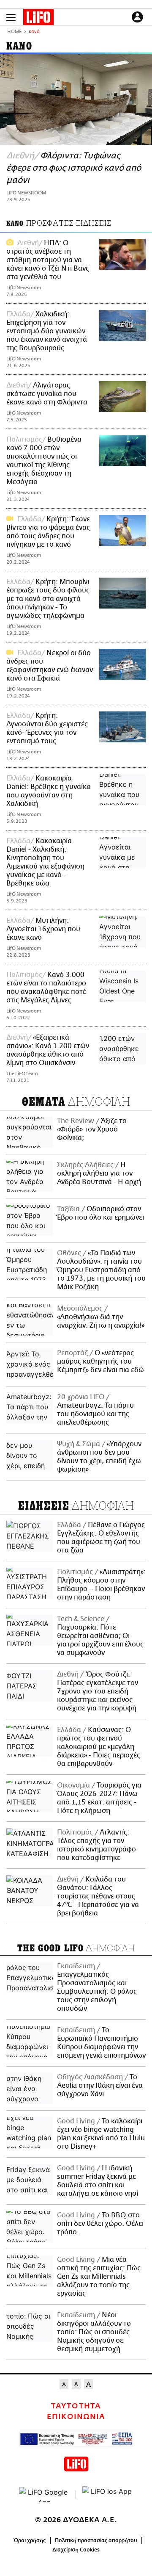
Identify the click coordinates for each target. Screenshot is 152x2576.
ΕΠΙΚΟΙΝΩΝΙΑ (76, 2417)
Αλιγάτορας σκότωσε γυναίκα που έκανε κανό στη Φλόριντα (47, 394)
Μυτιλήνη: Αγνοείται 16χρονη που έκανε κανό (43, 929)
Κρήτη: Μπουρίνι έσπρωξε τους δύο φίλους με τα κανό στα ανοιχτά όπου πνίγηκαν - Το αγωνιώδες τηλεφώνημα (48, 599)
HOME (14, 32)
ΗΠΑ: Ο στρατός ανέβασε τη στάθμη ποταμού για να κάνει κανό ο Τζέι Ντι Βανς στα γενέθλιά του (48, 260)
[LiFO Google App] (44, 2495)
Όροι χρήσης (30, 2540)
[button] (11, 18)
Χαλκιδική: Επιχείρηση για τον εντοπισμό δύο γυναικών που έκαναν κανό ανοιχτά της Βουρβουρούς (47, 331)
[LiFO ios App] (108, 2495)
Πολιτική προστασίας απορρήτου (96, 2540)
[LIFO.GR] (38, 19)
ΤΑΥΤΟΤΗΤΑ (76, 2406)
